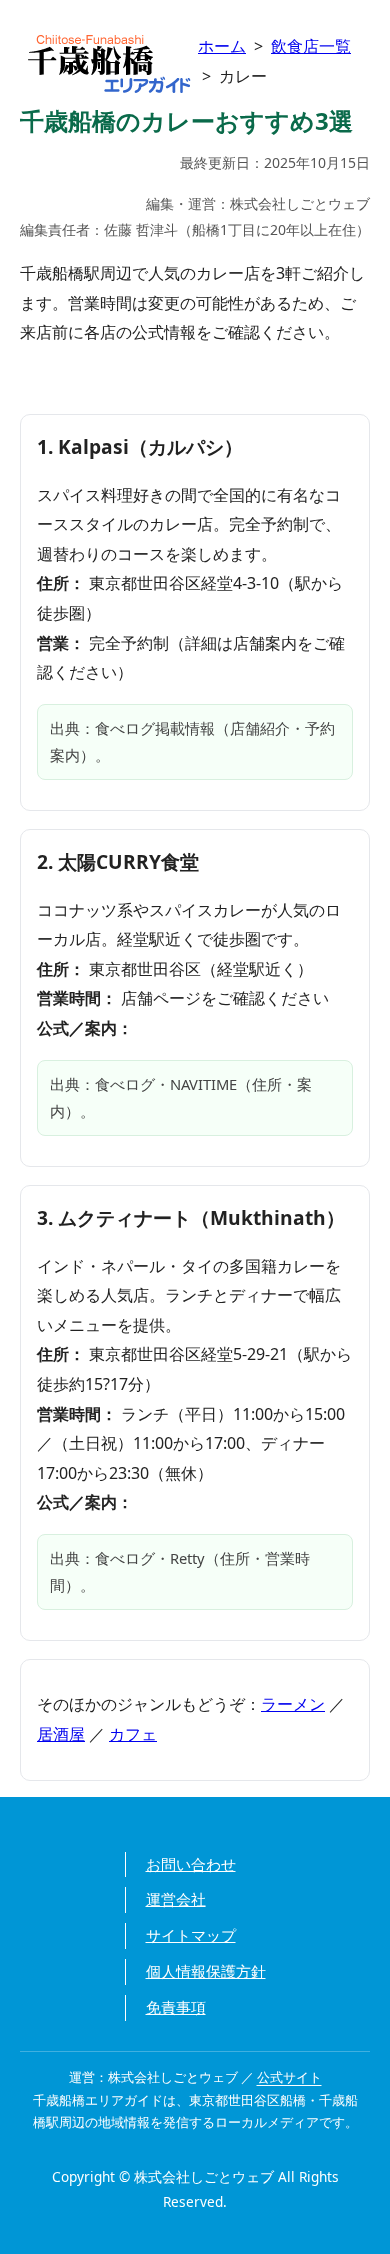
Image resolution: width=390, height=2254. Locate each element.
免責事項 (176, 2007)
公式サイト (289, 2077)
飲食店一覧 (311, 46)
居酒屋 (61, 1734)
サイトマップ (191, 1935)
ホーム (222, 46)
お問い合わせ (191, 1864)
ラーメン (293, 1704)
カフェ (133, 1734)
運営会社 (176, 1899)
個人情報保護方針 (206, 1971)
